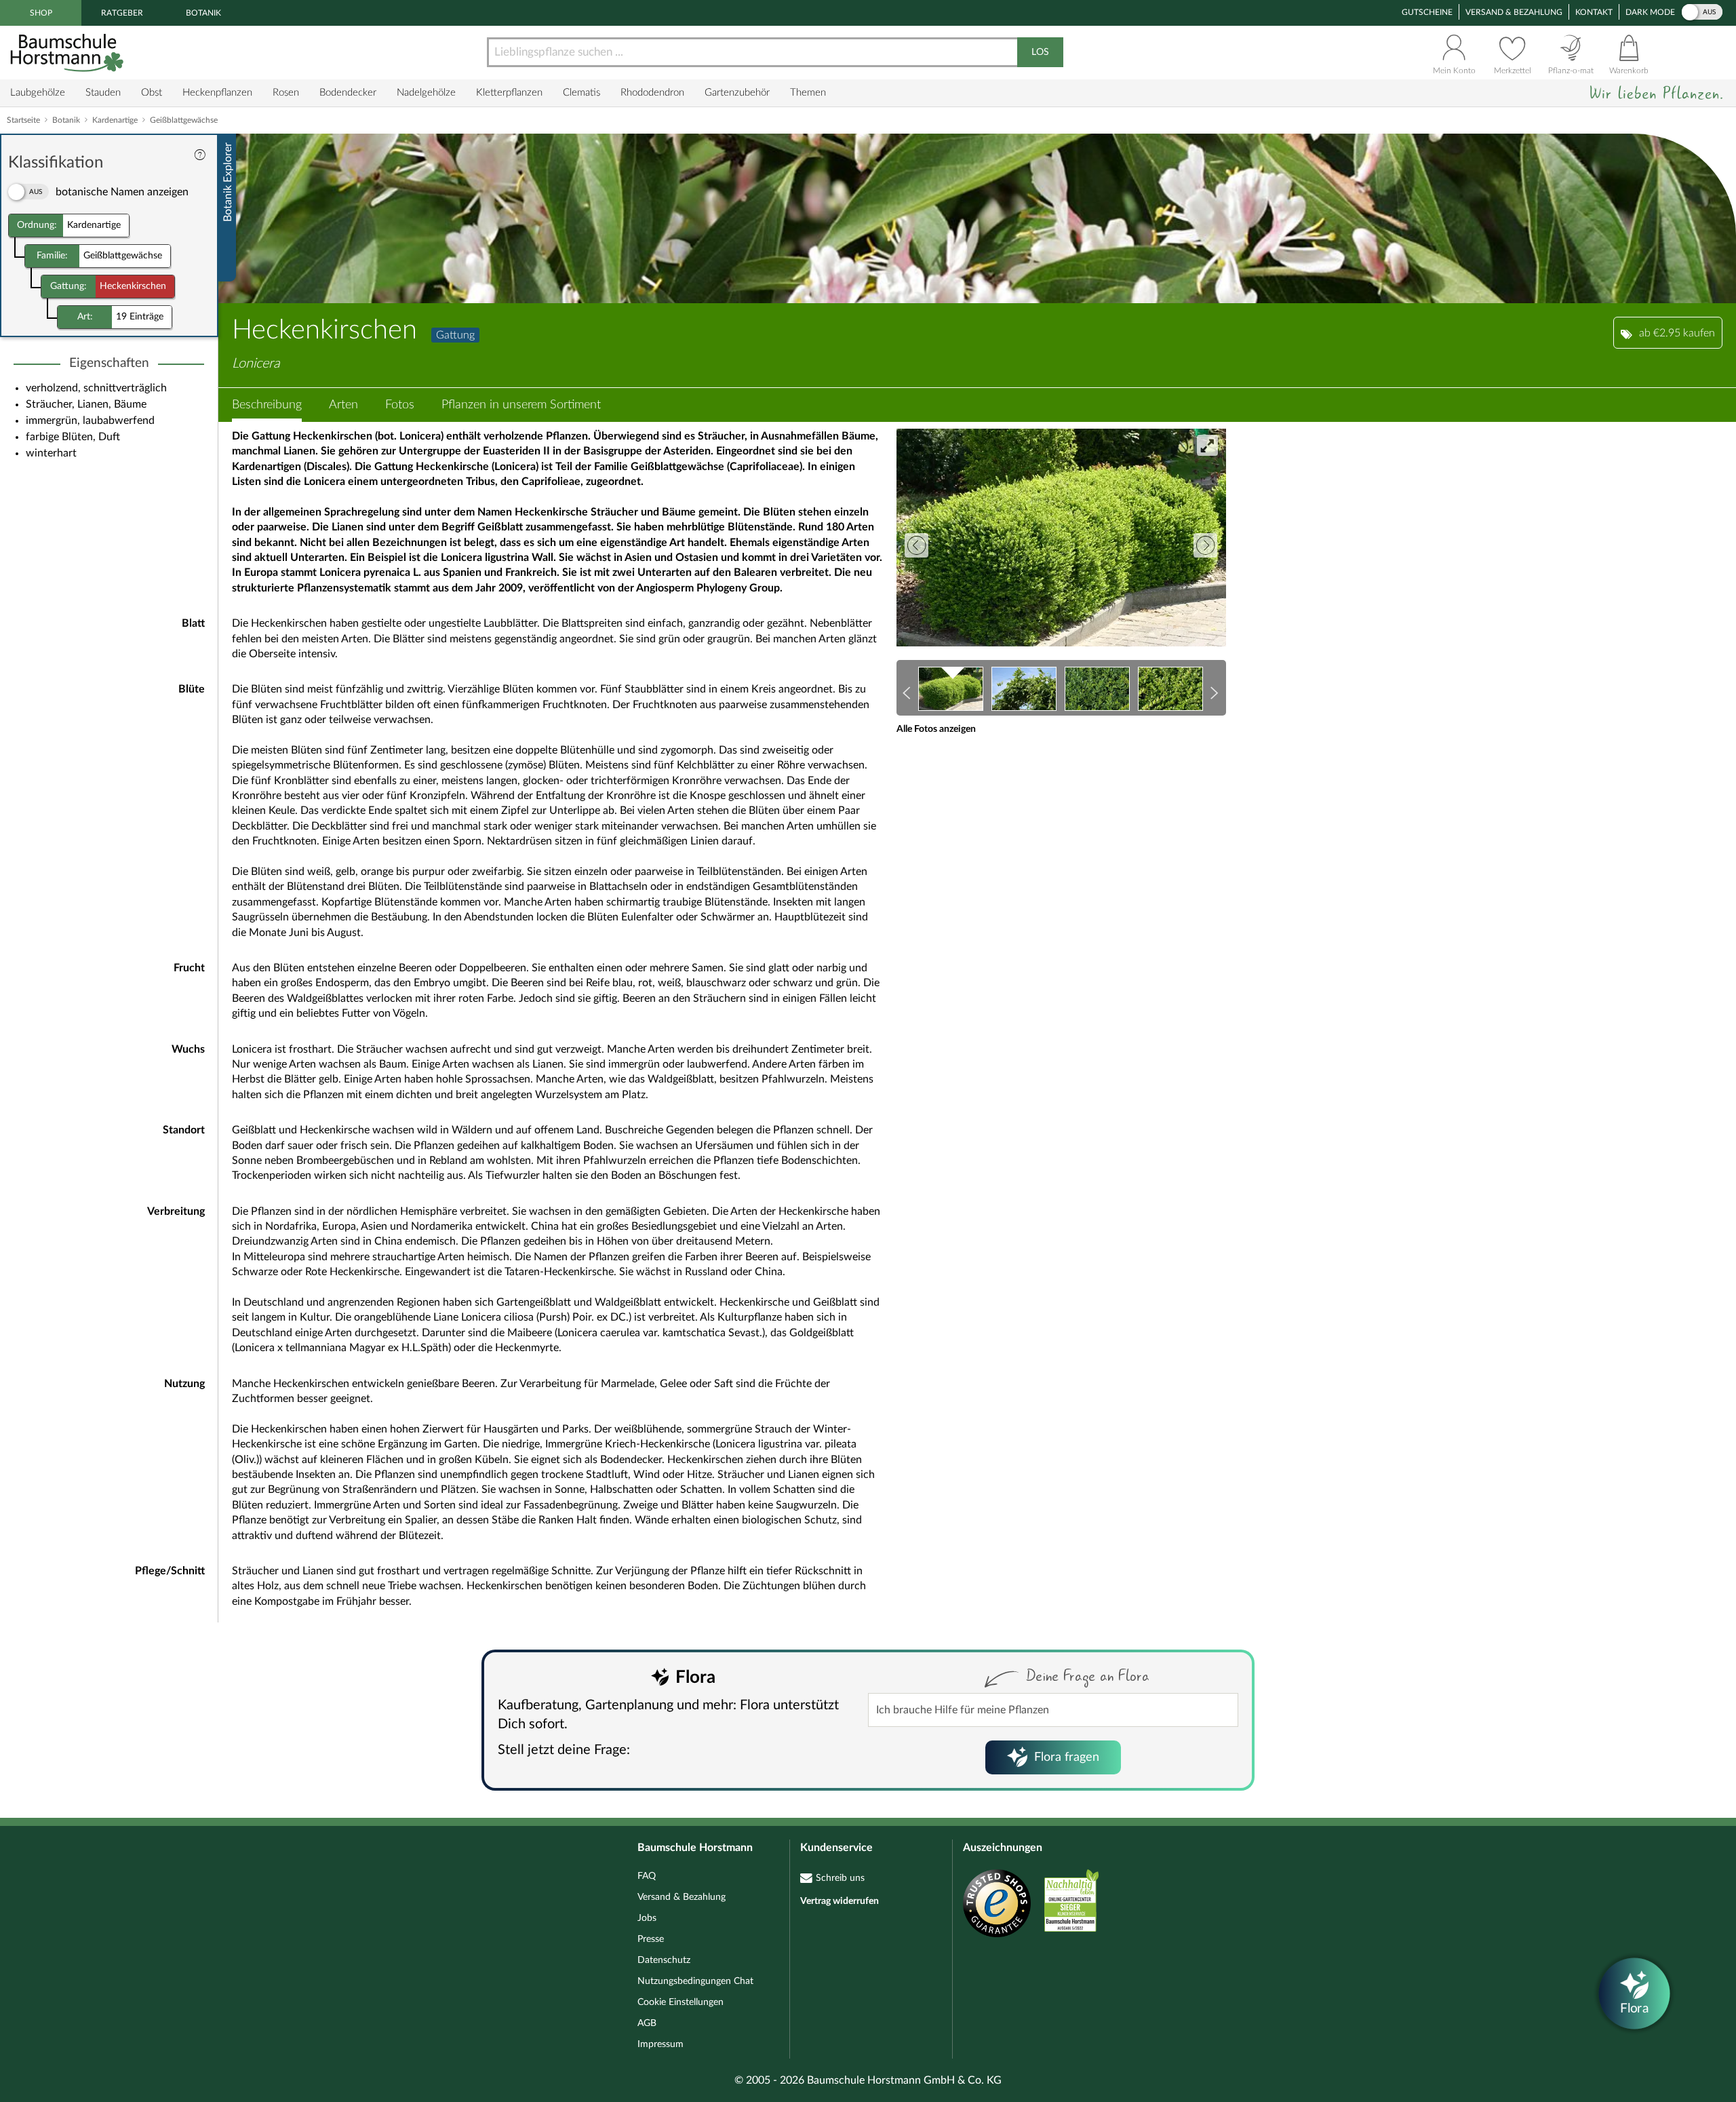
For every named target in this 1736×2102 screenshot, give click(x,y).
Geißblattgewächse (184, 120)
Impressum (660, 2044)
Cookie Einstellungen (680, 2002)
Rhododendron (652, 93)
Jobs (647, 1918)
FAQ (647, 1876)
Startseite (23, 120)
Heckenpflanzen (217, 93)
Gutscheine (1427, 12)
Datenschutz (664, 1960)
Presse (651, 1939)
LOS (1040, 52)
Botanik (203, 13)
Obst (152, 93)
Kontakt (1594, 12)
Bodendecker (348, 93)
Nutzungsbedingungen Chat (695, 1981)
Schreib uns (840, 1878)
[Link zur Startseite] (68, 53)
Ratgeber (122, 13)
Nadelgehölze (426, 93)
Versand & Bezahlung (1514, 12)
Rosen (286, 93)
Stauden (103, 93)
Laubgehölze (38, 93)
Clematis (581, 93)
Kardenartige (115, 120)
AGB (647, 2023)
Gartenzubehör (737, 93)
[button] (267, 405)
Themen (808, 93)
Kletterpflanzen (509, 93)
